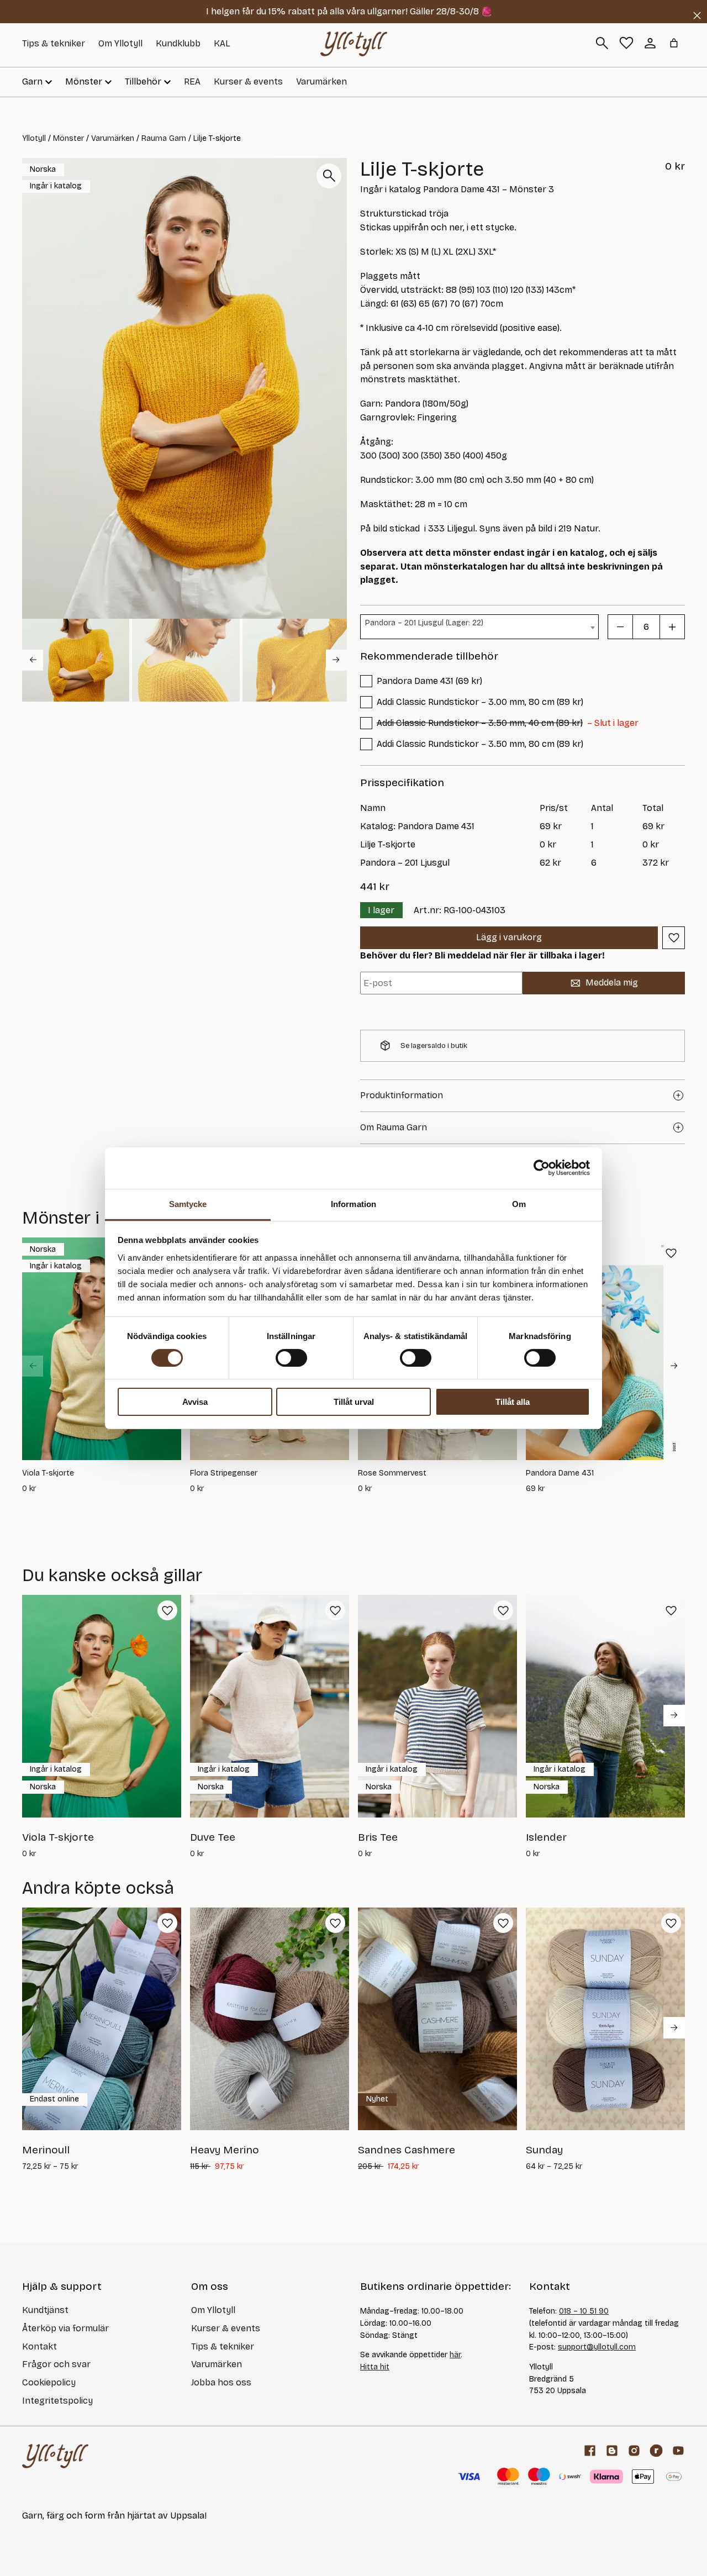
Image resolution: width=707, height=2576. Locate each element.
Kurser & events (248, 81)
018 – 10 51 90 (584, 2311)
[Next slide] (336, 660)
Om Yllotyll (120, 43)
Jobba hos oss (221, 2382)
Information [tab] (353, 1203)
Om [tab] (519, 1203)
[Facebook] (590, 2451)
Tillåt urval (354, 1402)
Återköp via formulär (65, 2328)
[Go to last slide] (33, 660)
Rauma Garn (164, 138)
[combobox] (479, 627)
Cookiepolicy (49, 2382)
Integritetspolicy (57, 2401)
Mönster (68, 138)
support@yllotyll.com (597, 2347)
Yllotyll (34, 138)
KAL (222, 43)
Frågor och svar (56, 2364)
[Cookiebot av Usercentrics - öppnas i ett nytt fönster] (542, 1168)
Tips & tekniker (54, 43)
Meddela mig (612, 983)
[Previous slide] (33, 1366)
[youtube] (678, 2451)
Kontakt (39, 2346)
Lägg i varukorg (509, 937)
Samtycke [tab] (188, 1203)
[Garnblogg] (612, 2451)
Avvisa (195, 1402)
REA (192, 81)
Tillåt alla (513, 1402)
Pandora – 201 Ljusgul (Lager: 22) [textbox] (424, 623)
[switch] (291, 1358)
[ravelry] (656, 2451)
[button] (76, 660)
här (455, 2355)
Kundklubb (178, 43)
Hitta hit (375, 2367)
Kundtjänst (45, 2310)
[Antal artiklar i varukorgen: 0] (674, 43)
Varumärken (321, 81)
